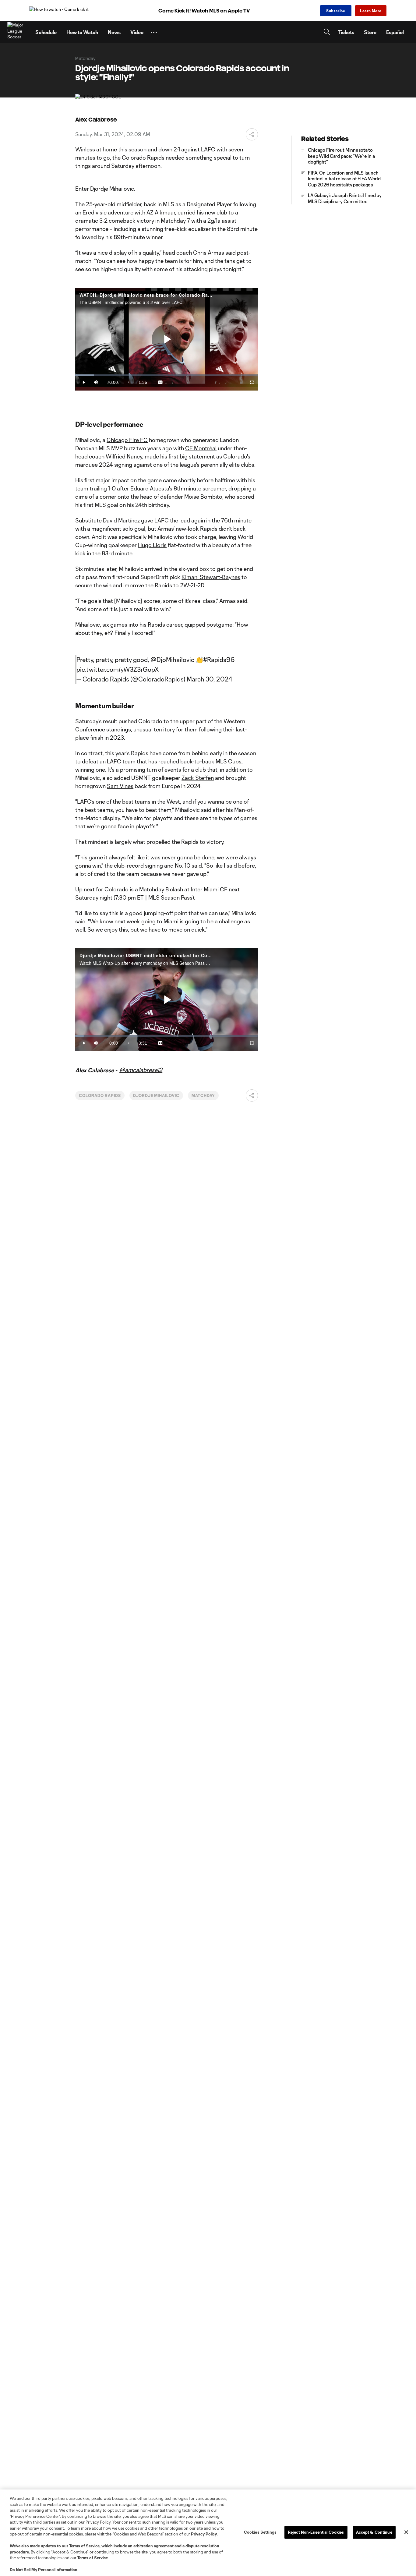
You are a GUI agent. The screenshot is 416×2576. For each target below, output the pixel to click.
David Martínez (121, 520)
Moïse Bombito (203, 497)
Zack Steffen (198, 778)
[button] (154, 32)
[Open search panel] (327, 32)
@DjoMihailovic (172, 660)
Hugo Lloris (152, 545)
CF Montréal (201, 448)
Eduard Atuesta (150, 488)
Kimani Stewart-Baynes (211, 577)
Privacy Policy (204, 2534)
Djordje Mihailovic (112, 189)
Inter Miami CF (209, 889)
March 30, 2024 (210, 679)
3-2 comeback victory (127, 221)
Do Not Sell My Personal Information (44, 2570)
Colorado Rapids (143, 157)
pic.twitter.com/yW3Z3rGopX (118, 669)
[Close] (406, 2532)
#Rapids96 (219, 660)
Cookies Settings (260, 2532)
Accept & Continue (374, 2532)
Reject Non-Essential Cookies (316, 2532)
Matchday (203, 1095)
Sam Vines (120, 786)
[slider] (167, 375)
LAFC (208, 149)
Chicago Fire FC (127, 440)
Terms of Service (84, 2546)
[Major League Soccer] (18, 32)
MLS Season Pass (170, 897)
